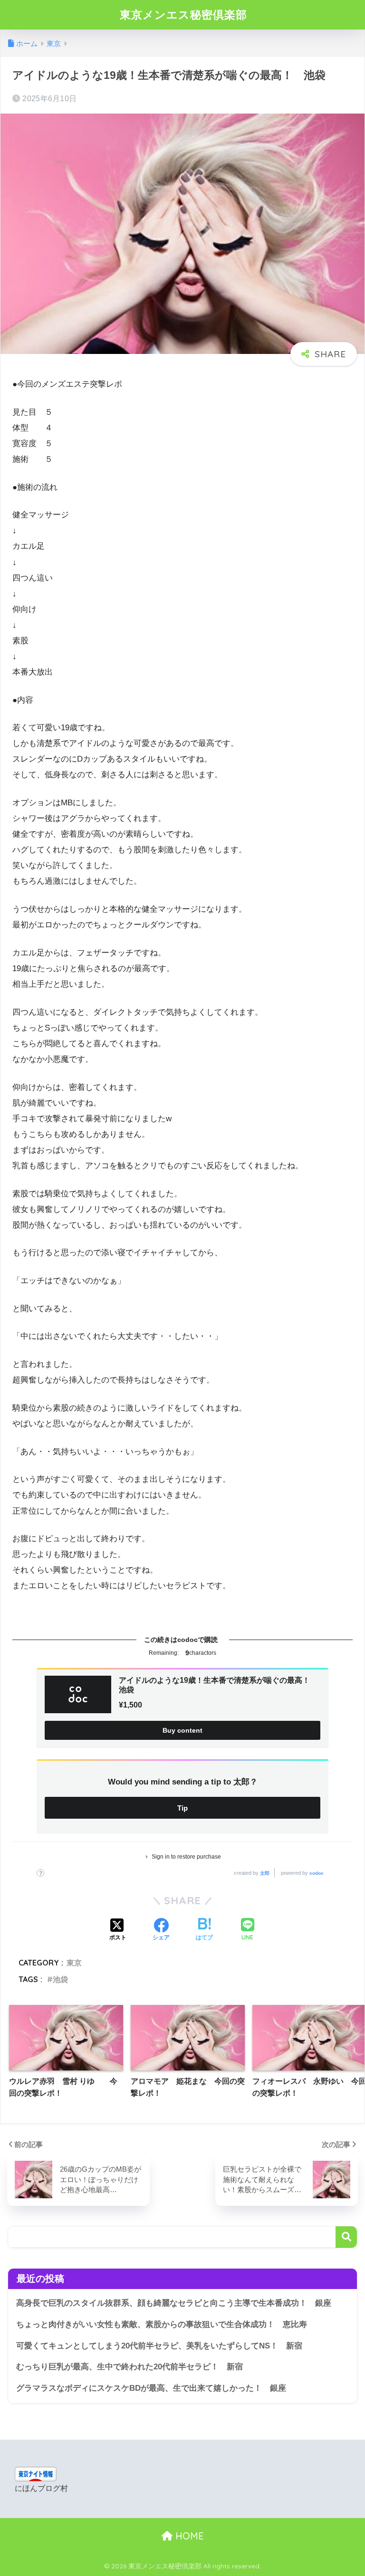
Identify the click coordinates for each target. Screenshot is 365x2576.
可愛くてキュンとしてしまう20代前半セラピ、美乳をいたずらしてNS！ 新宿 (159, 2346)
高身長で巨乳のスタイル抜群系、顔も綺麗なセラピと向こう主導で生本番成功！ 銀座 (174, 2303)
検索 (346, 2237)
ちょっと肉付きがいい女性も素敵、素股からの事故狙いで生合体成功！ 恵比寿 (162, 2324)
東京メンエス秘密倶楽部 (183, 14)
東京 (74, 1963)
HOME (188, 2536)
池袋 (60, 1979)
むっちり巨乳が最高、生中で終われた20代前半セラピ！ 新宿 (130, 2367)
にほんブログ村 (41, 2488)
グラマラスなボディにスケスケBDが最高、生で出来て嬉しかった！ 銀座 (151, 2388)
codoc (317, 1873)
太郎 (265, 1873)
